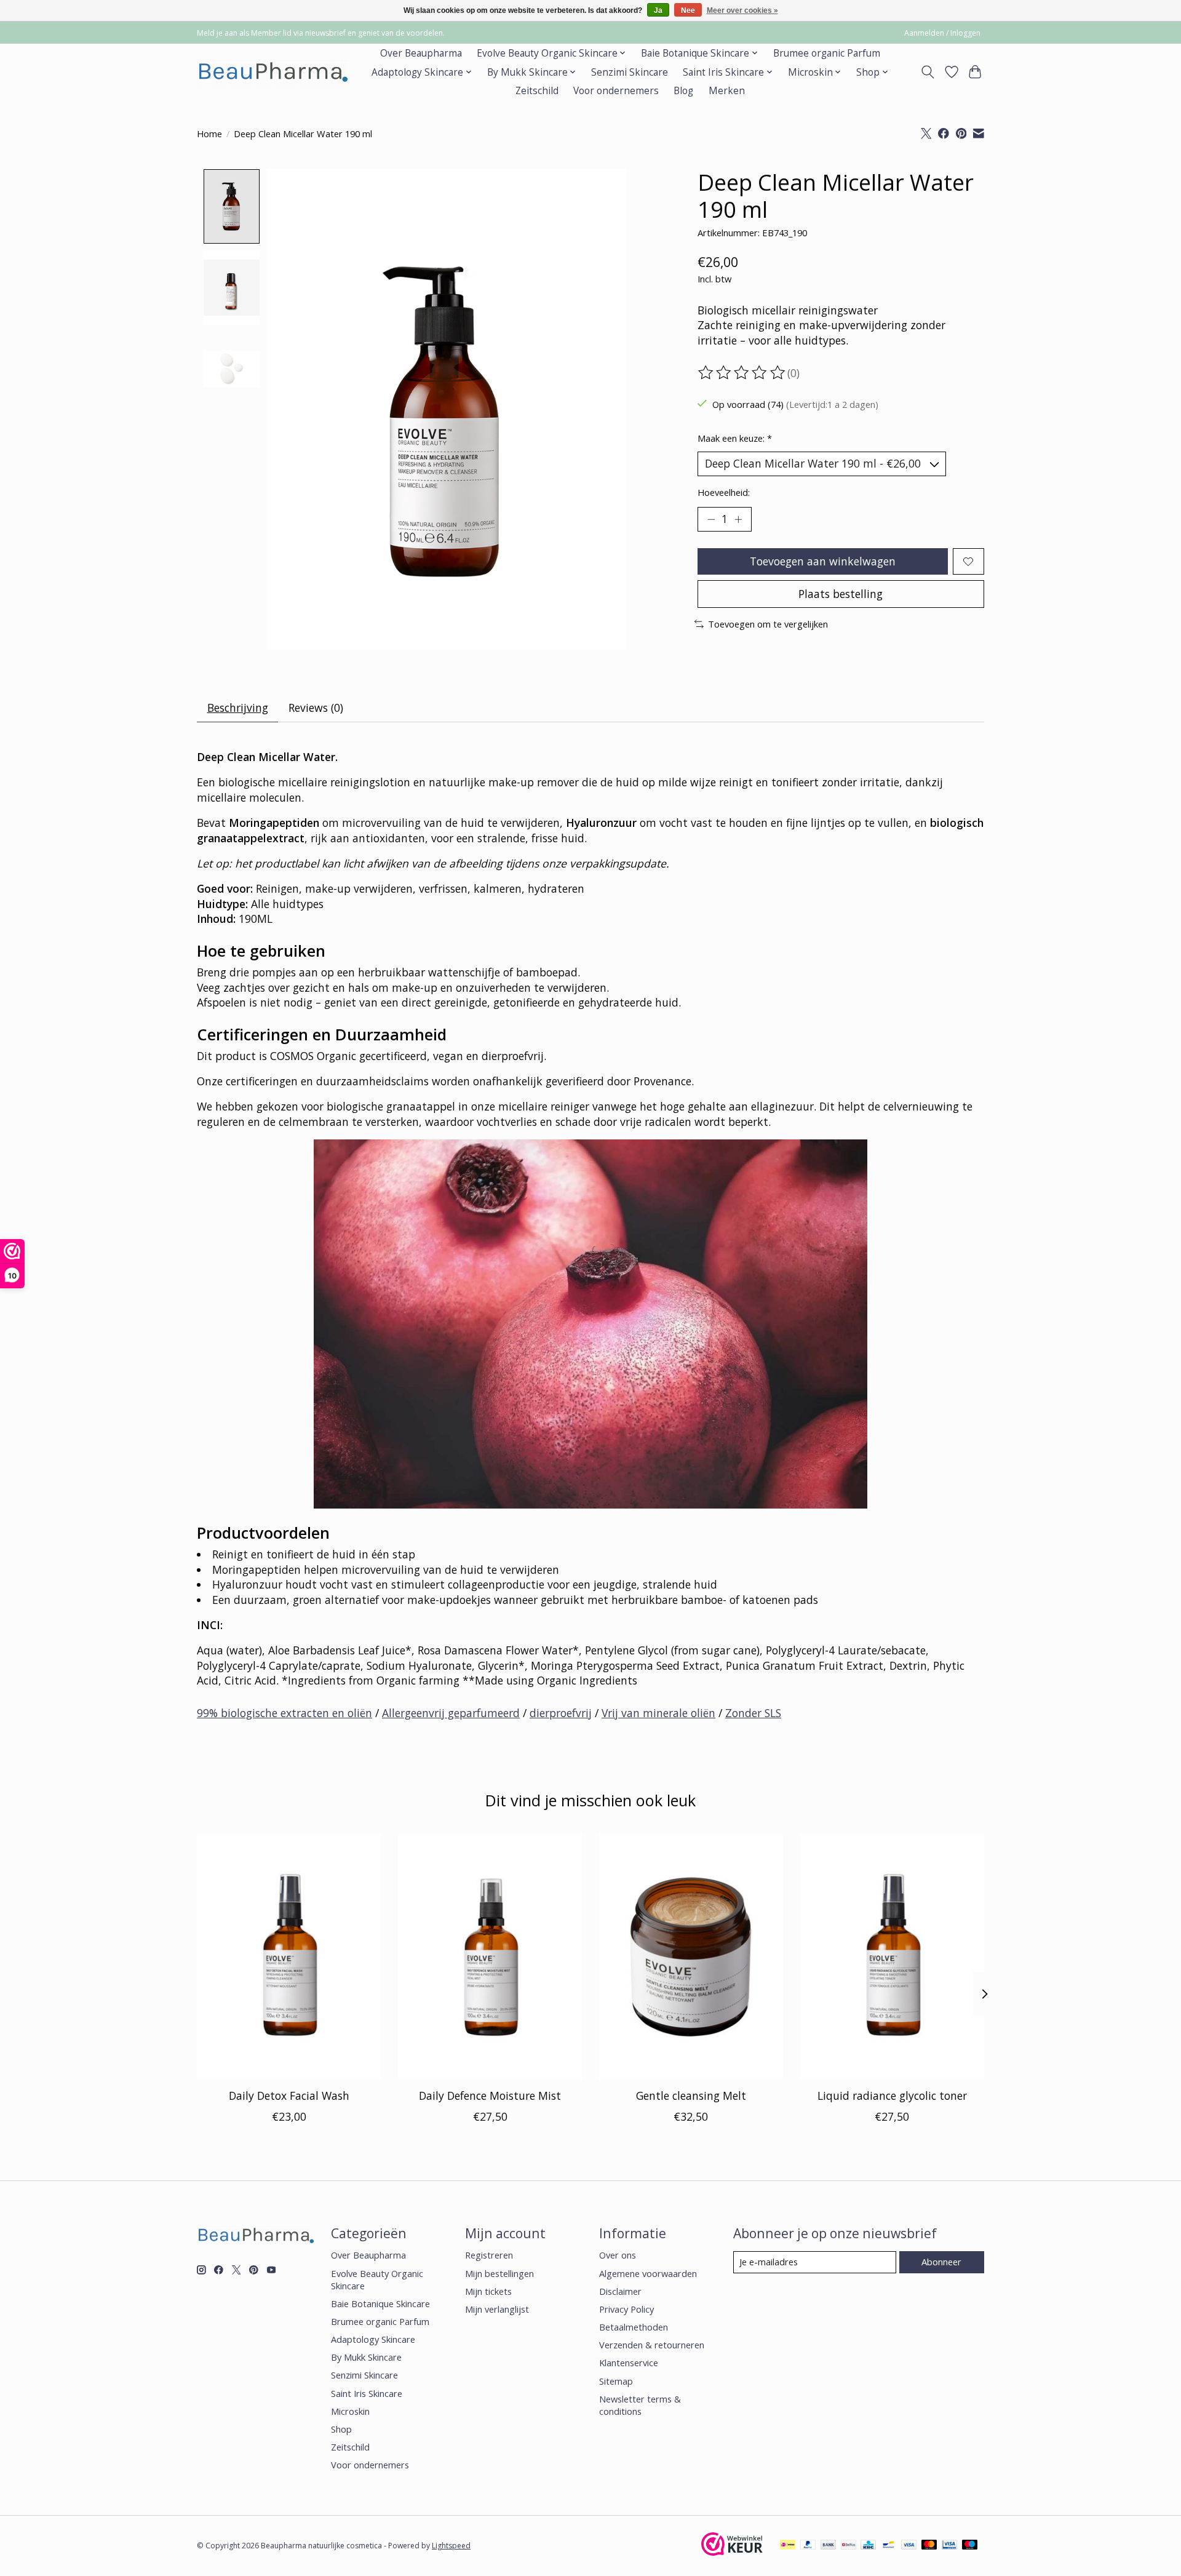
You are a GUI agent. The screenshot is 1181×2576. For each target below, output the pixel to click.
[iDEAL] (788, 2546)
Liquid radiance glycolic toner (892, 2095)
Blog (683, 91)
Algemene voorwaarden (648, 2273)
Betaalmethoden (634, 2327)
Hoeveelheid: (724, 492)
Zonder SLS (753, 1713)
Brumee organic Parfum (827, 53)
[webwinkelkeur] (732, 2551)
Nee (688, 10)
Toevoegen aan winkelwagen (823, 561)
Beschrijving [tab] (238, 708)
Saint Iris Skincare (367, 2393)
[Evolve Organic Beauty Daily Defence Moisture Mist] (490, 1956)
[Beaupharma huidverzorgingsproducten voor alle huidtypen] (272, 72)
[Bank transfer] (829, 2546)
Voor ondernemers (616, 91)
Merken (727, 91)
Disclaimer (620, 2291)
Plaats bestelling (841, 594)
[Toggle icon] (928, 72)
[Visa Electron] (949, 2546)
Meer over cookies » (742, 10)
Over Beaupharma (421, 53)
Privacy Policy (626, 2309)
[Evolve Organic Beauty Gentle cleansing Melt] (691, 1956)
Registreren (489, 2255)
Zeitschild (537, 91)
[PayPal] (808, 2546)
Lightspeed (451, 2546)
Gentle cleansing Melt (691, 2095)
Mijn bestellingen (499, 2273)
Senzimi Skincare (630, 72)
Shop (341, 2429)
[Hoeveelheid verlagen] (711, 519)
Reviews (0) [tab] (316, 708)
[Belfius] (849, 2546)
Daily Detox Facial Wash (289, 2095)
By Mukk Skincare (366, 2357)
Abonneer (941, 2262)
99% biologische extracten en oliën (284, 1713)
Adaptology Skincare (373, 2339)
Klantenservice (629, 2363)
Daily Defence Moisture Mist (490, 2095)
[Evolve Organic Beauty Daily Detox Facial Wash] (289, 1956)
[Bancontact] (889, 2546)
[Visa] (909, 2546)
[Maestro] (970, 2546)
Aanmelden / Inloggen (942, 33)
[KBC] (868, 2546)
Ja (658, 10)
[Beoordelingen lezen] (742, 373)
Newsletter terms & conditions (640, 2405)
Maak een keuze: (735, 438)
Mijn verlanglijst (497, 2309)
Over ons (618, 2255)
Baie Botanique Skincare (380, 2303)
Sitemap (616, 2381)
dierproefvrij (561, 1713)
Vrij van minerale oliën (658, 1713)
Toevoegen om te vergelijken (768, 624)
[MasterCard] (929, 2546)
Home (209, 134)
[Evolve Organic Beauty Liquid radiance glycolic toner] (892, 1956)
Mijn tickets (488, 2291)
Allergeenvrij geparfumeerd (451, 1713)
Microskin (350, 2411)
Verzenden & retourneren (652, 2345)
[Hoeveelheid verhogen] (738, 519)
